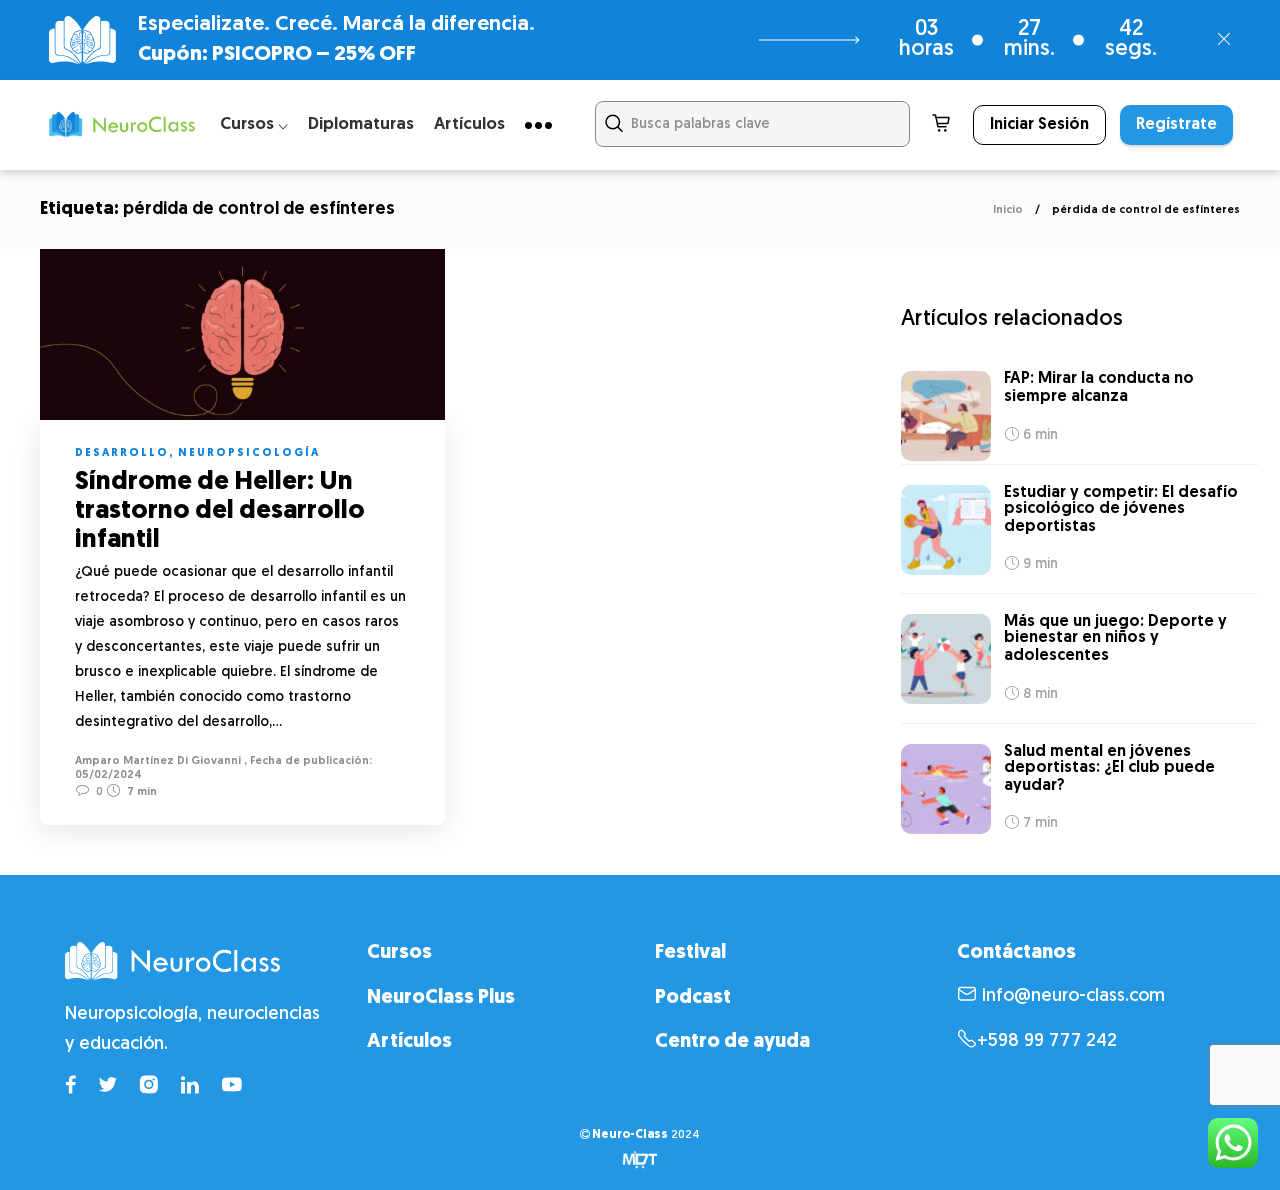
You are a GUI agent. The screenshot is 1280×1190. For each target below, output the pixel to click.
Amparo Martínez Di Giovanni (158, 761)
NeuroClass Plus (441, 998)
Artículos (469, 124)
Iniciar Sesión (1039, 125)
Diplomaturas (361, 124)
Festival (690, 953)
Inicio (1008, 210)
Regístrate (1176, 125)
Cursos (399, 953)
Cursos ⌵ (254, 124)
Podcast (693, 998)
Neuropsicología (249, 453)
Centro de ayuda (732, 1042)
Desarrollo (122, 453)
